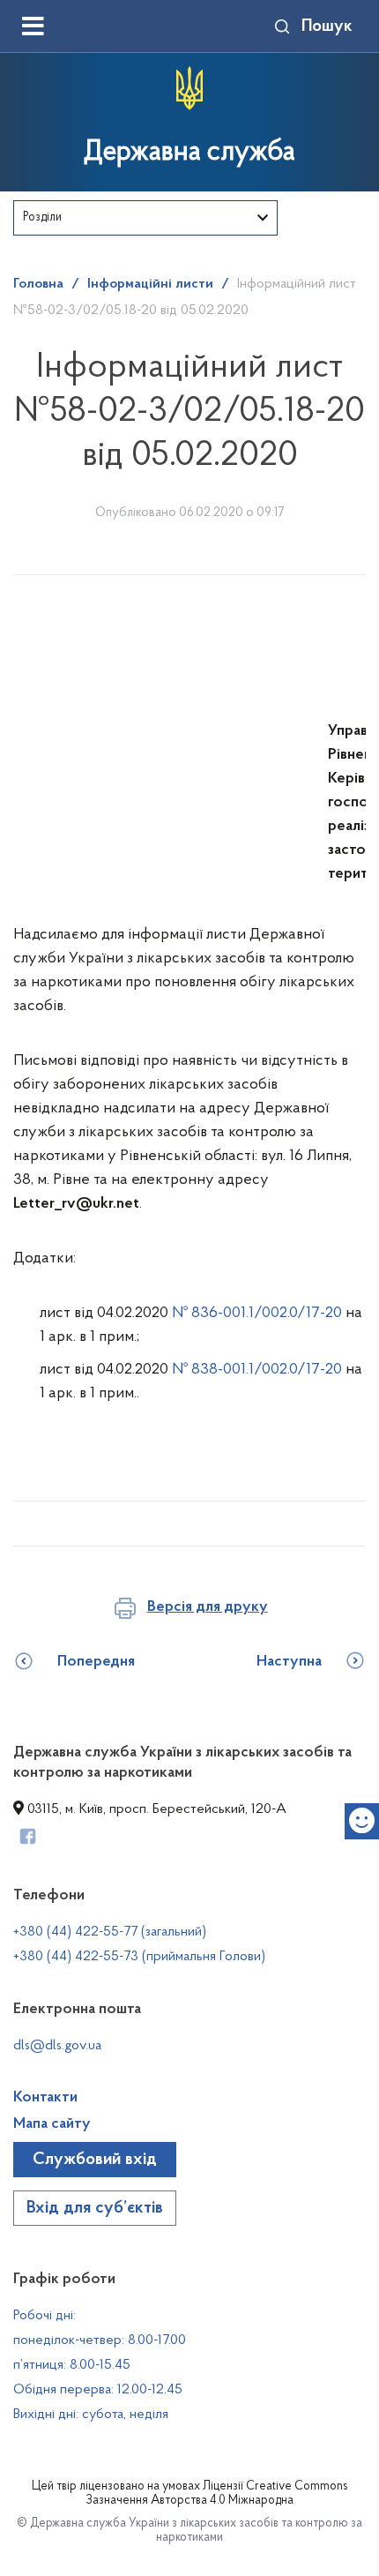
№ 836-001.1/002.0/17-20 (259, 1314)
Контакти (45, 2098)
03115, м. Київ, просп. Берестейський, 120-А (155, 1809)
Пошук (327, 26)
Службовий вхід (95, 2160)
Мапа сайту (52, 2124)
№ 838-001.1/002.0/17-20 (259, 1370)
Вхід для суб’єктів (95, 2208)
